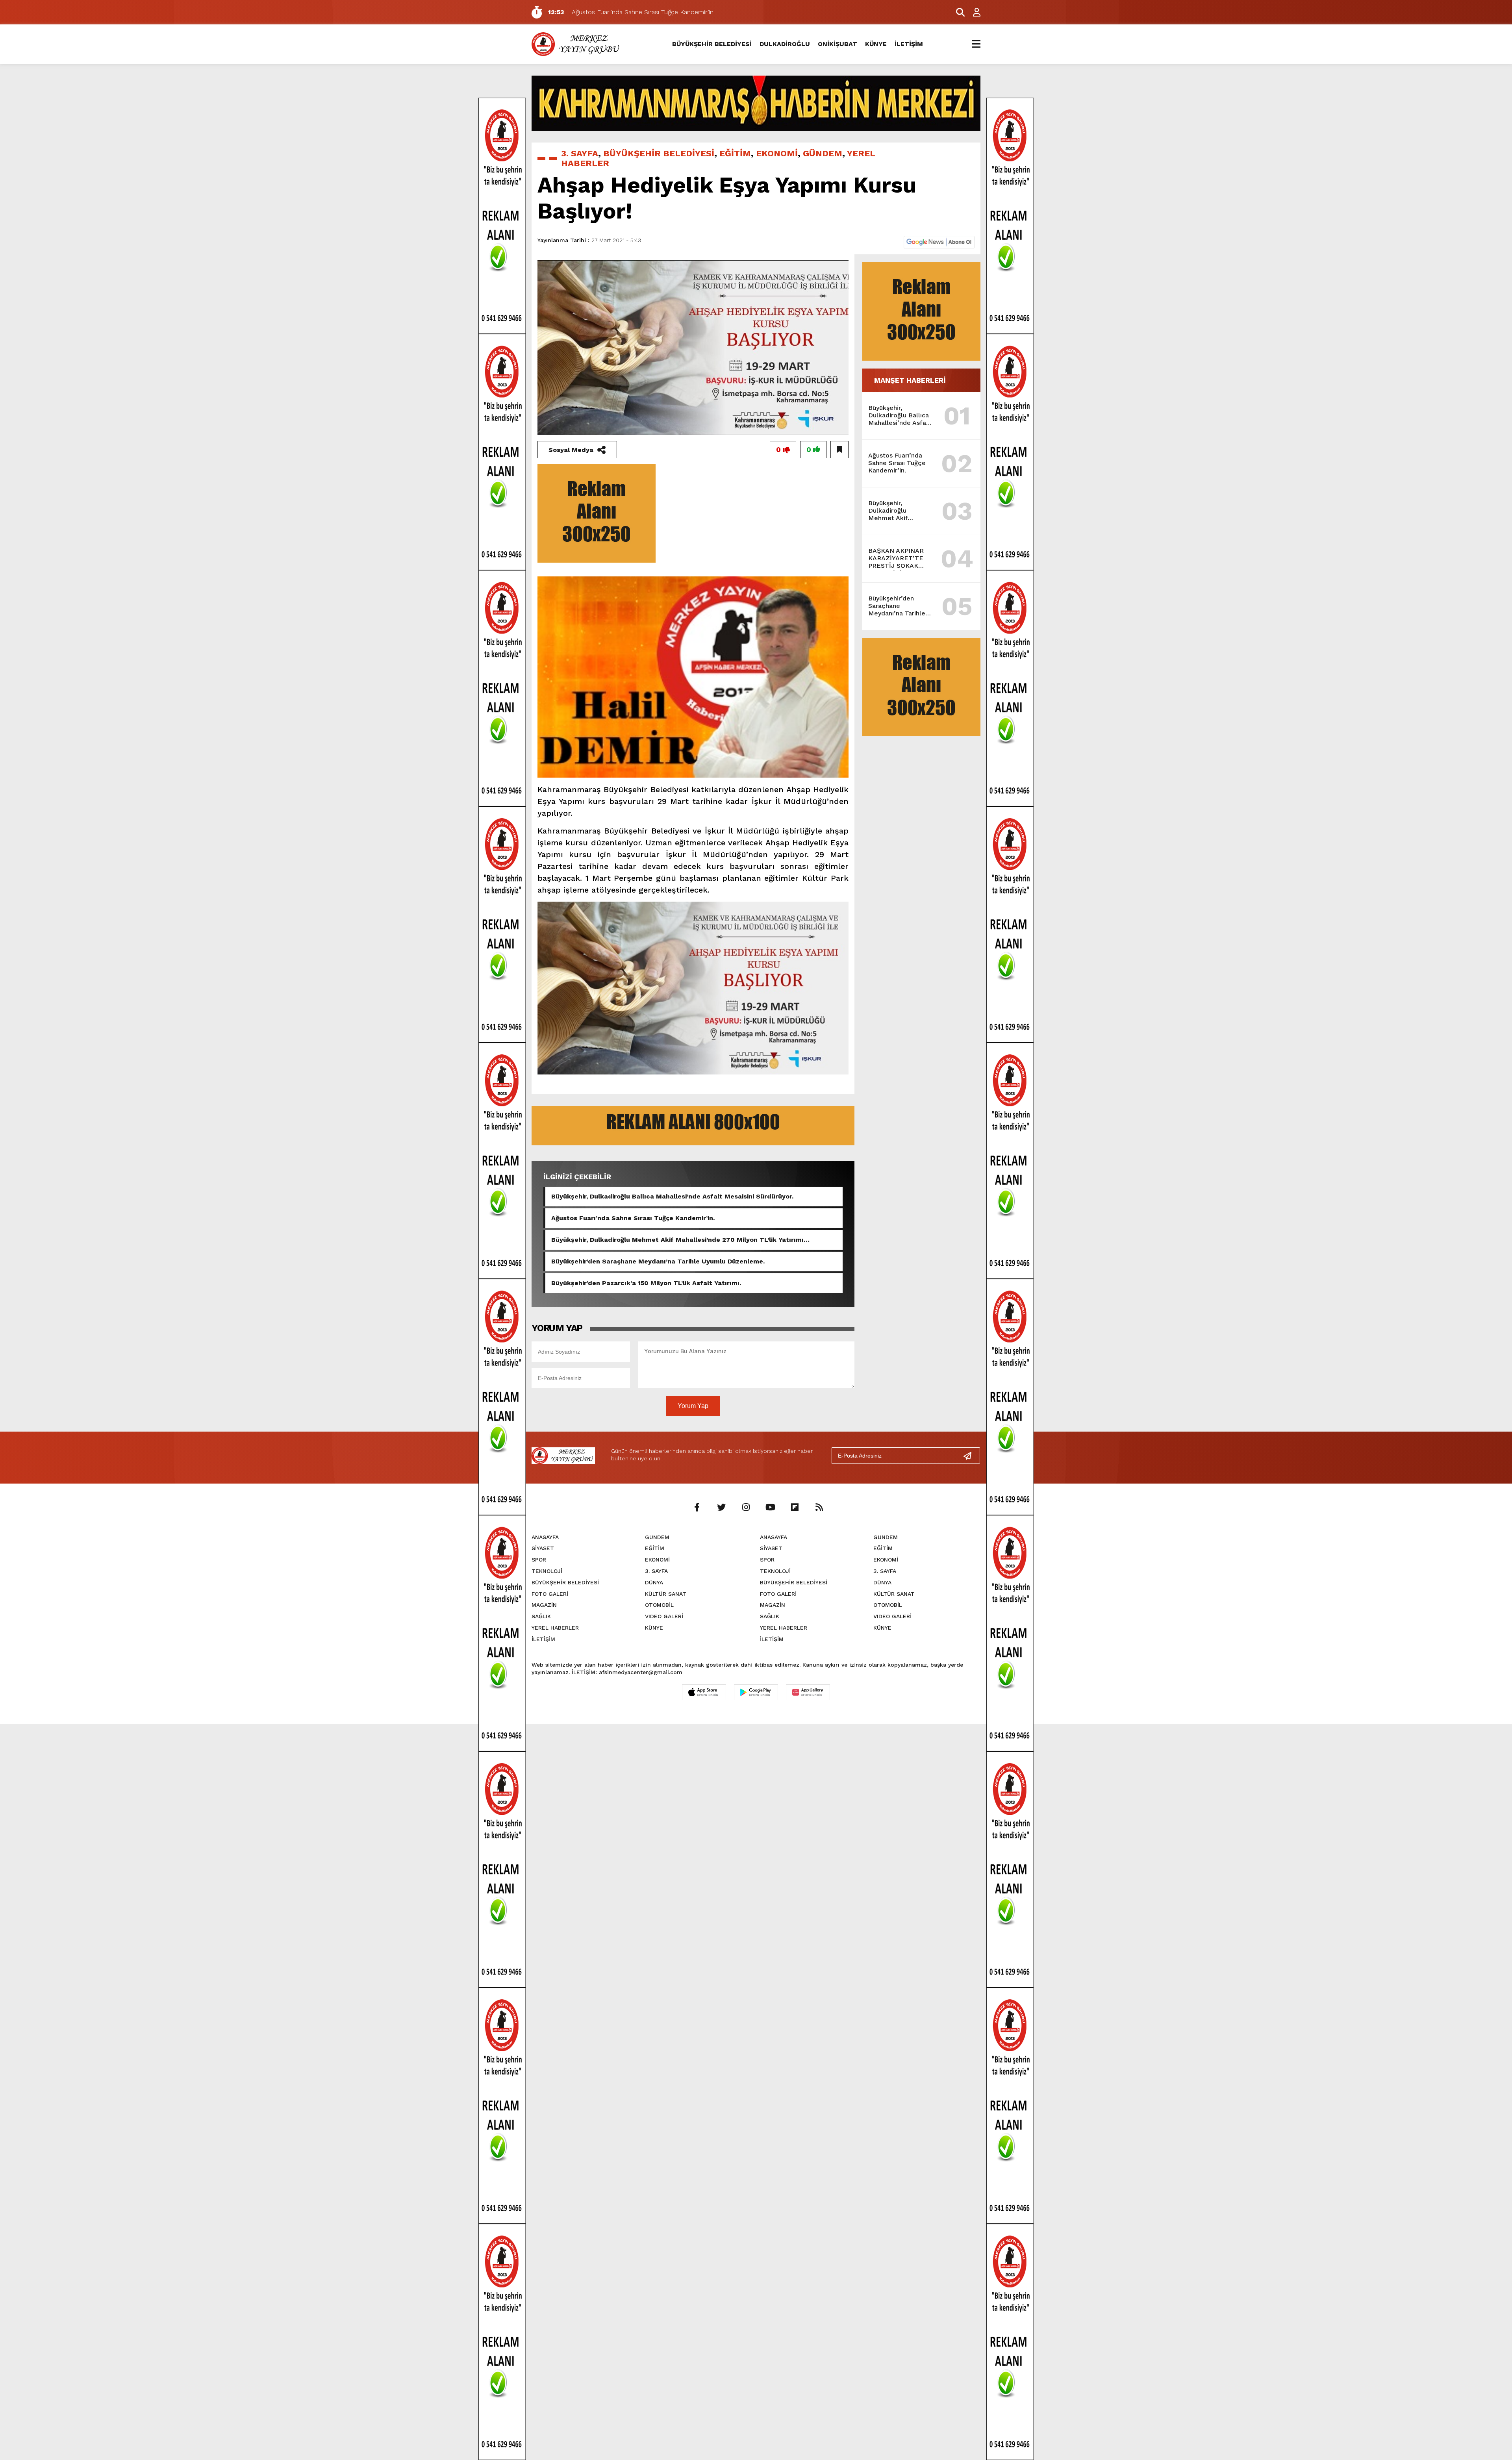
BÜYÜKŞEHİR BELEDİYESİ (712, 44)
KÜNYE (876, 44)
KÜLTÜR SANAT (666, 1594)
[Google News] (939, 242)
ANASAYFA (545, 1537)
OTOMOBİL (659, 1605)
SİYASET (543, 1548)
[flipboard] (795, 1508)
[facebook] (697, 1508)
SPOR (539, 1560)
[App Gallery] (808, 1692)
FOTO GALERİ (550, 1594)
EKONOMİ (777, 153)
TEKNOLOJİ (547, 1571)
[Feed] (819, 1508)
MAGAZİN (544, 1605)
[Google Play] (756, 1692)
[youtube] (770, 1508)
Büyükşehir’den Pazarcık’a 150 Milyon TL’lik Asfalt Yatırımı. (646, 1283)
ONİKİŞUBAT (838, 44)
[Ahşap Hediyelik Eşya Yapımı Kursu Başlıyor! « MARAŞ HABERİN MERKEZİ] (577, 44)
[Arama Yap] (957, 12)
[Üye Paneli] (973, 12)
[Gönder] (971, 1456)
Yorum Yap (693, 1406)
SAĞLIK (541, 1616)
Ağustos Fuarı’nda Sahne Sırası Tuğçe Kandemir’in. (633, 1218)
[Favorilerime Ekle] (839, 450)
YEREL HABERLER (555, 1628)
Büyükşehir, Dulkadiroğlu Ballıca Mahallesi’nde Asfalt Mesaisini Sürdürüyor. (672, 1196)
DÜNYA (654, 1582)
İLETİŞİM (909, 44)
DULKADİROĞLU (785, 44)
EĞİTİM (735, 153)
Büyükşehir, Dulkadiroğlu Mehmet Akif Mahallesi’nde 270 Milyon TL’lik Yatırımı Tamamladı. (677, 1240)
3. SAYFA (580, 153)
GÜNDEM (823, 153)
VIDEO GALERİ (664, 1616)
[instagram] (746, 1508)
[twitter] (721, 1508)
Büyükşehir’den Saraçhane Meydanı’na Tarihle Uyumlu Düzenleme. (658, 1261)
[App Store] (704, 1692)
